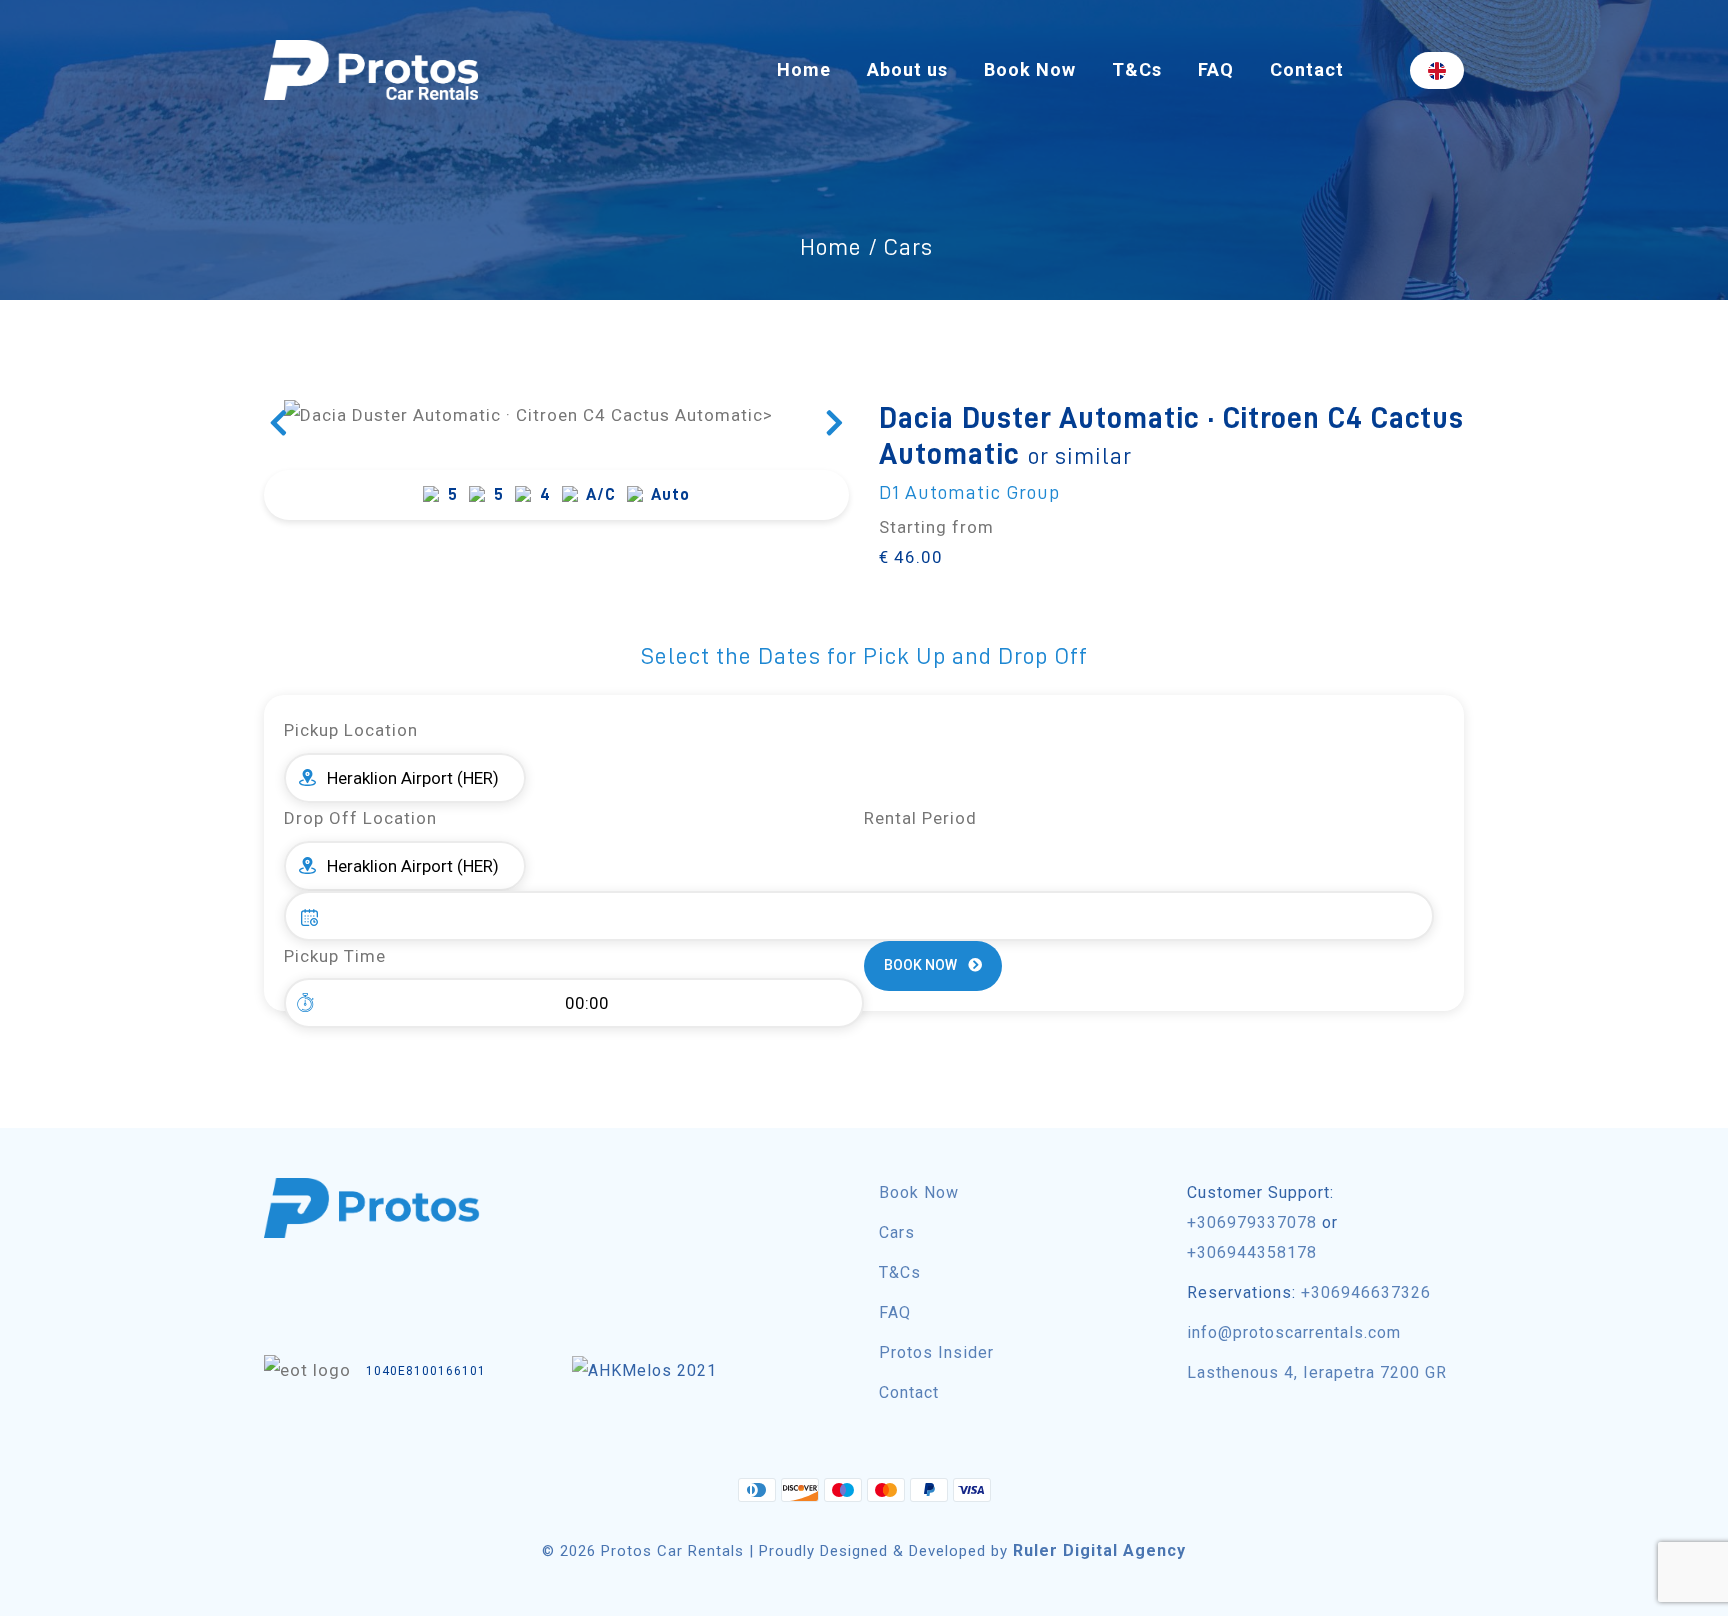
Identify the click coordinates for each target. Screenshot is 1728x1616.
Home (804, 69)
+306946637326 (1366, 1292)
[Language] (1437, 70)
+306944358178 (1252, 1252)
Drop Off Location (360, 818)
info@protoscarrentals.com (1294, 1332)
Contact (1307, 69)
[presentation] (278, 425)
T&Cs (1137, 69)
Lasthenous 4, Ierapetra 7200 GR (1317, 1372)
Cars (897, 1232)
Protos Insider (936, 1352)
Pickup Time (335, 956)
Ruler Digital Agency (1099, 1550)
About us (907, 69)
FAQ (1216, 69)
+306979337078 (1252, 1222)
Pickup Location (351, 730)
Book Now (1030, 69)
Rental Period (920, 818)
